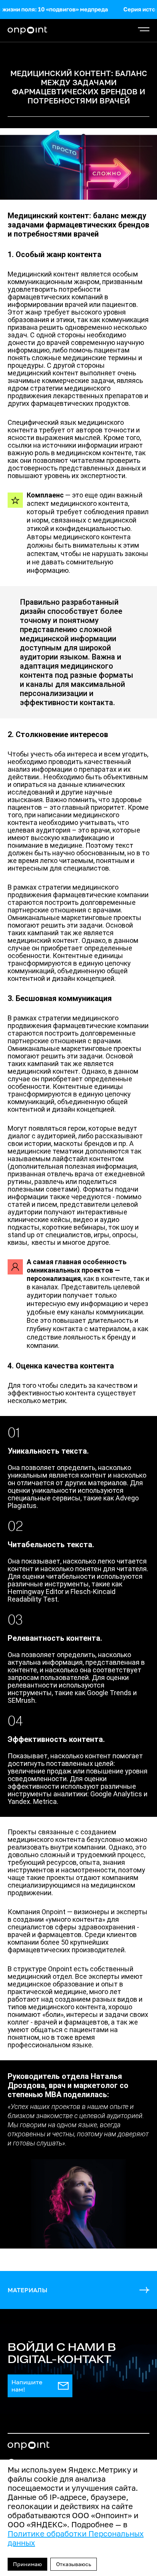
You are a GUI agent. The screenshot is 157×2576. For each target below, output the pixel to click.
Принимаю (27, 2564)
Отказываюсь (74, 2564)
